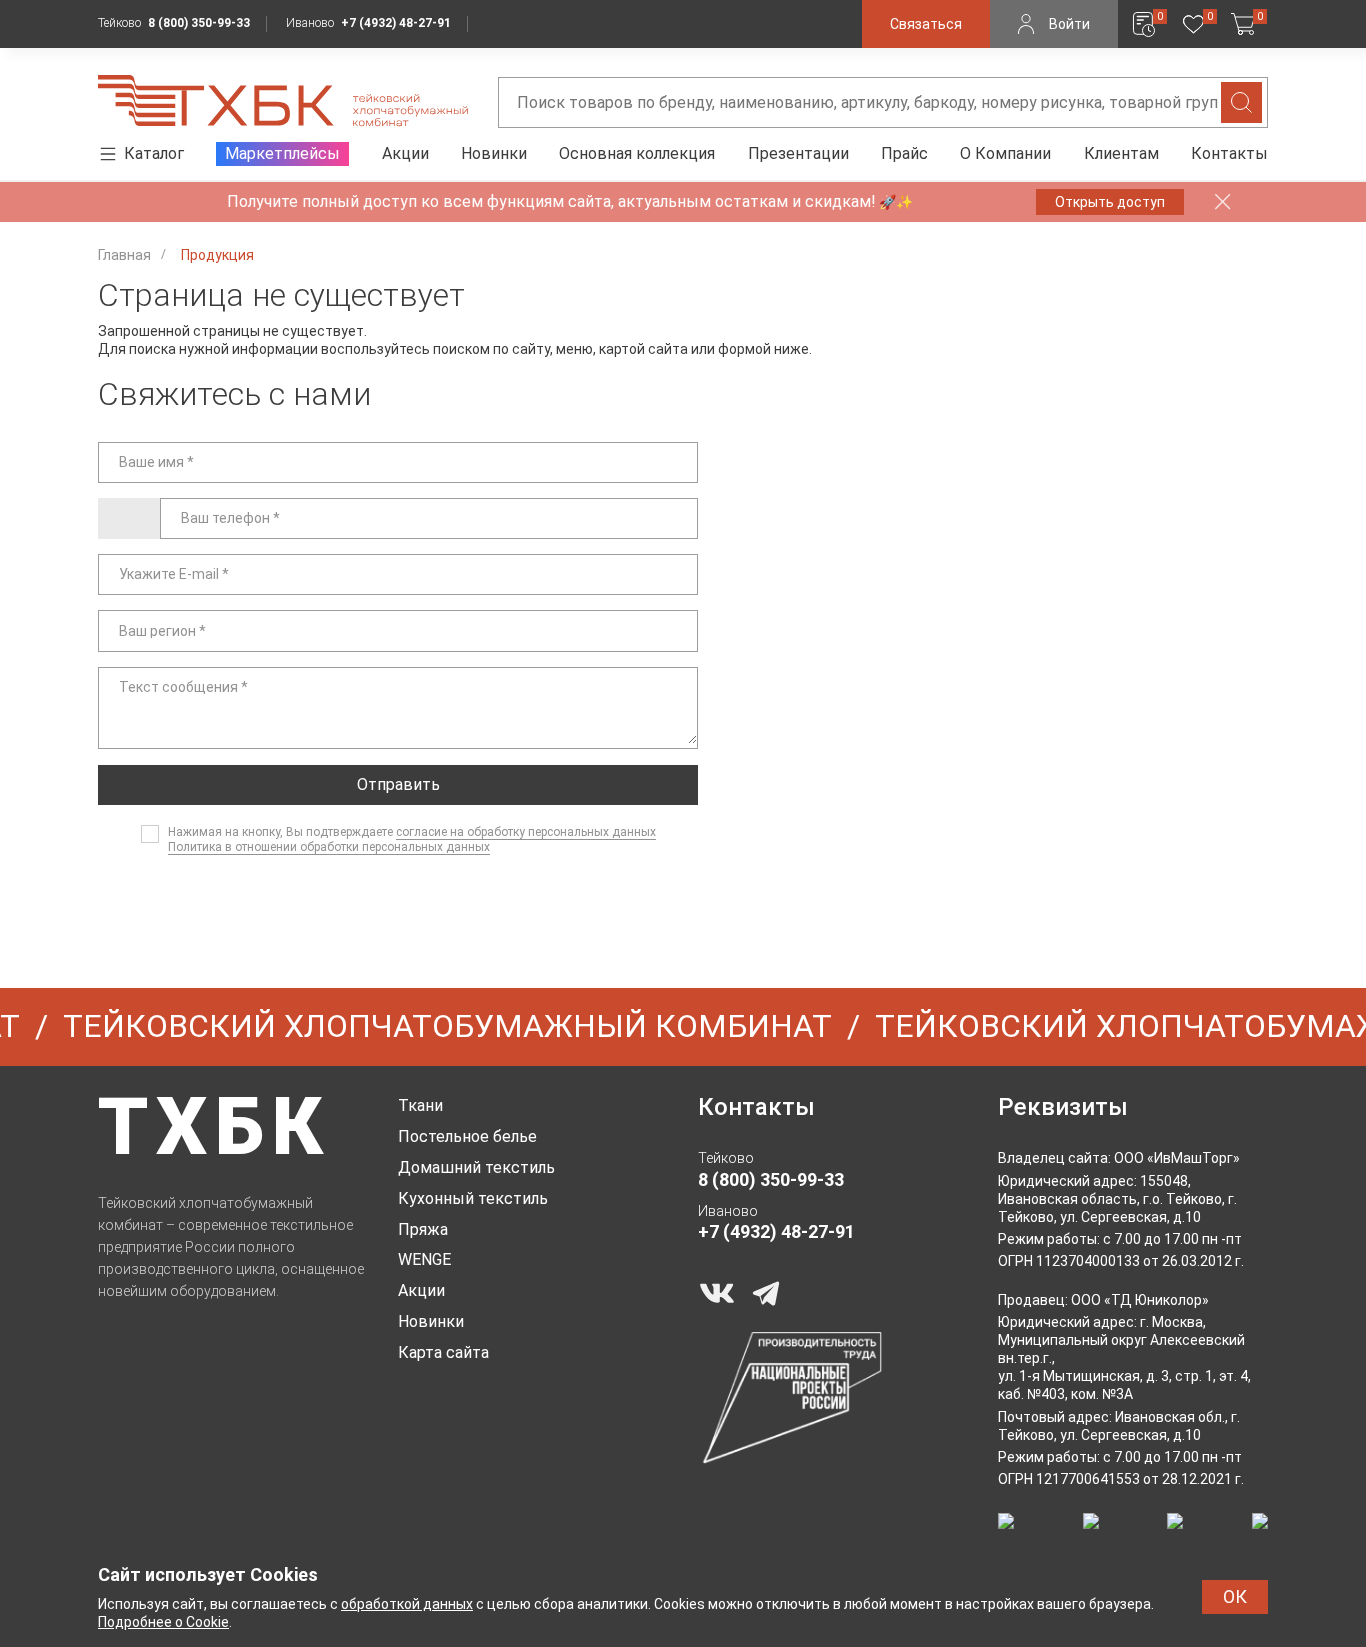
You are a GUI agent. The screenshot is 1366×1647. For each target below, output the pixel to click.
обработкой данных (407, 1604)
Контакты (1229, 153)
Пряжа (423, 1229)
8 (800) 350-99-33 (199, 23)
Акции (405, 153)
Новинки (494, 153)
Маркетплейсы (282, 153)
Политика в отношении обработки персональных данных (329, 847)
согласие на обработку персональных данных (526, 832)
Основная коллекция (637, 153)
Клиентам (1121, 153)
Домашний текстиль (476, 1167)
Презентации (798, 153)
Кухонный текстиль (473, 1198)
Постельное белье (467, 1136)
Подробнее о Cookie (163, 1622)
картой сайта (643, 349)
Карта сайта (443, 1352)
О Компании (1005, 153)
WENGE (424, 1259)
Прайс (904, 153)
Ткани (420, 1105)
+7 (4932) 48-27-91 (396, 23)
